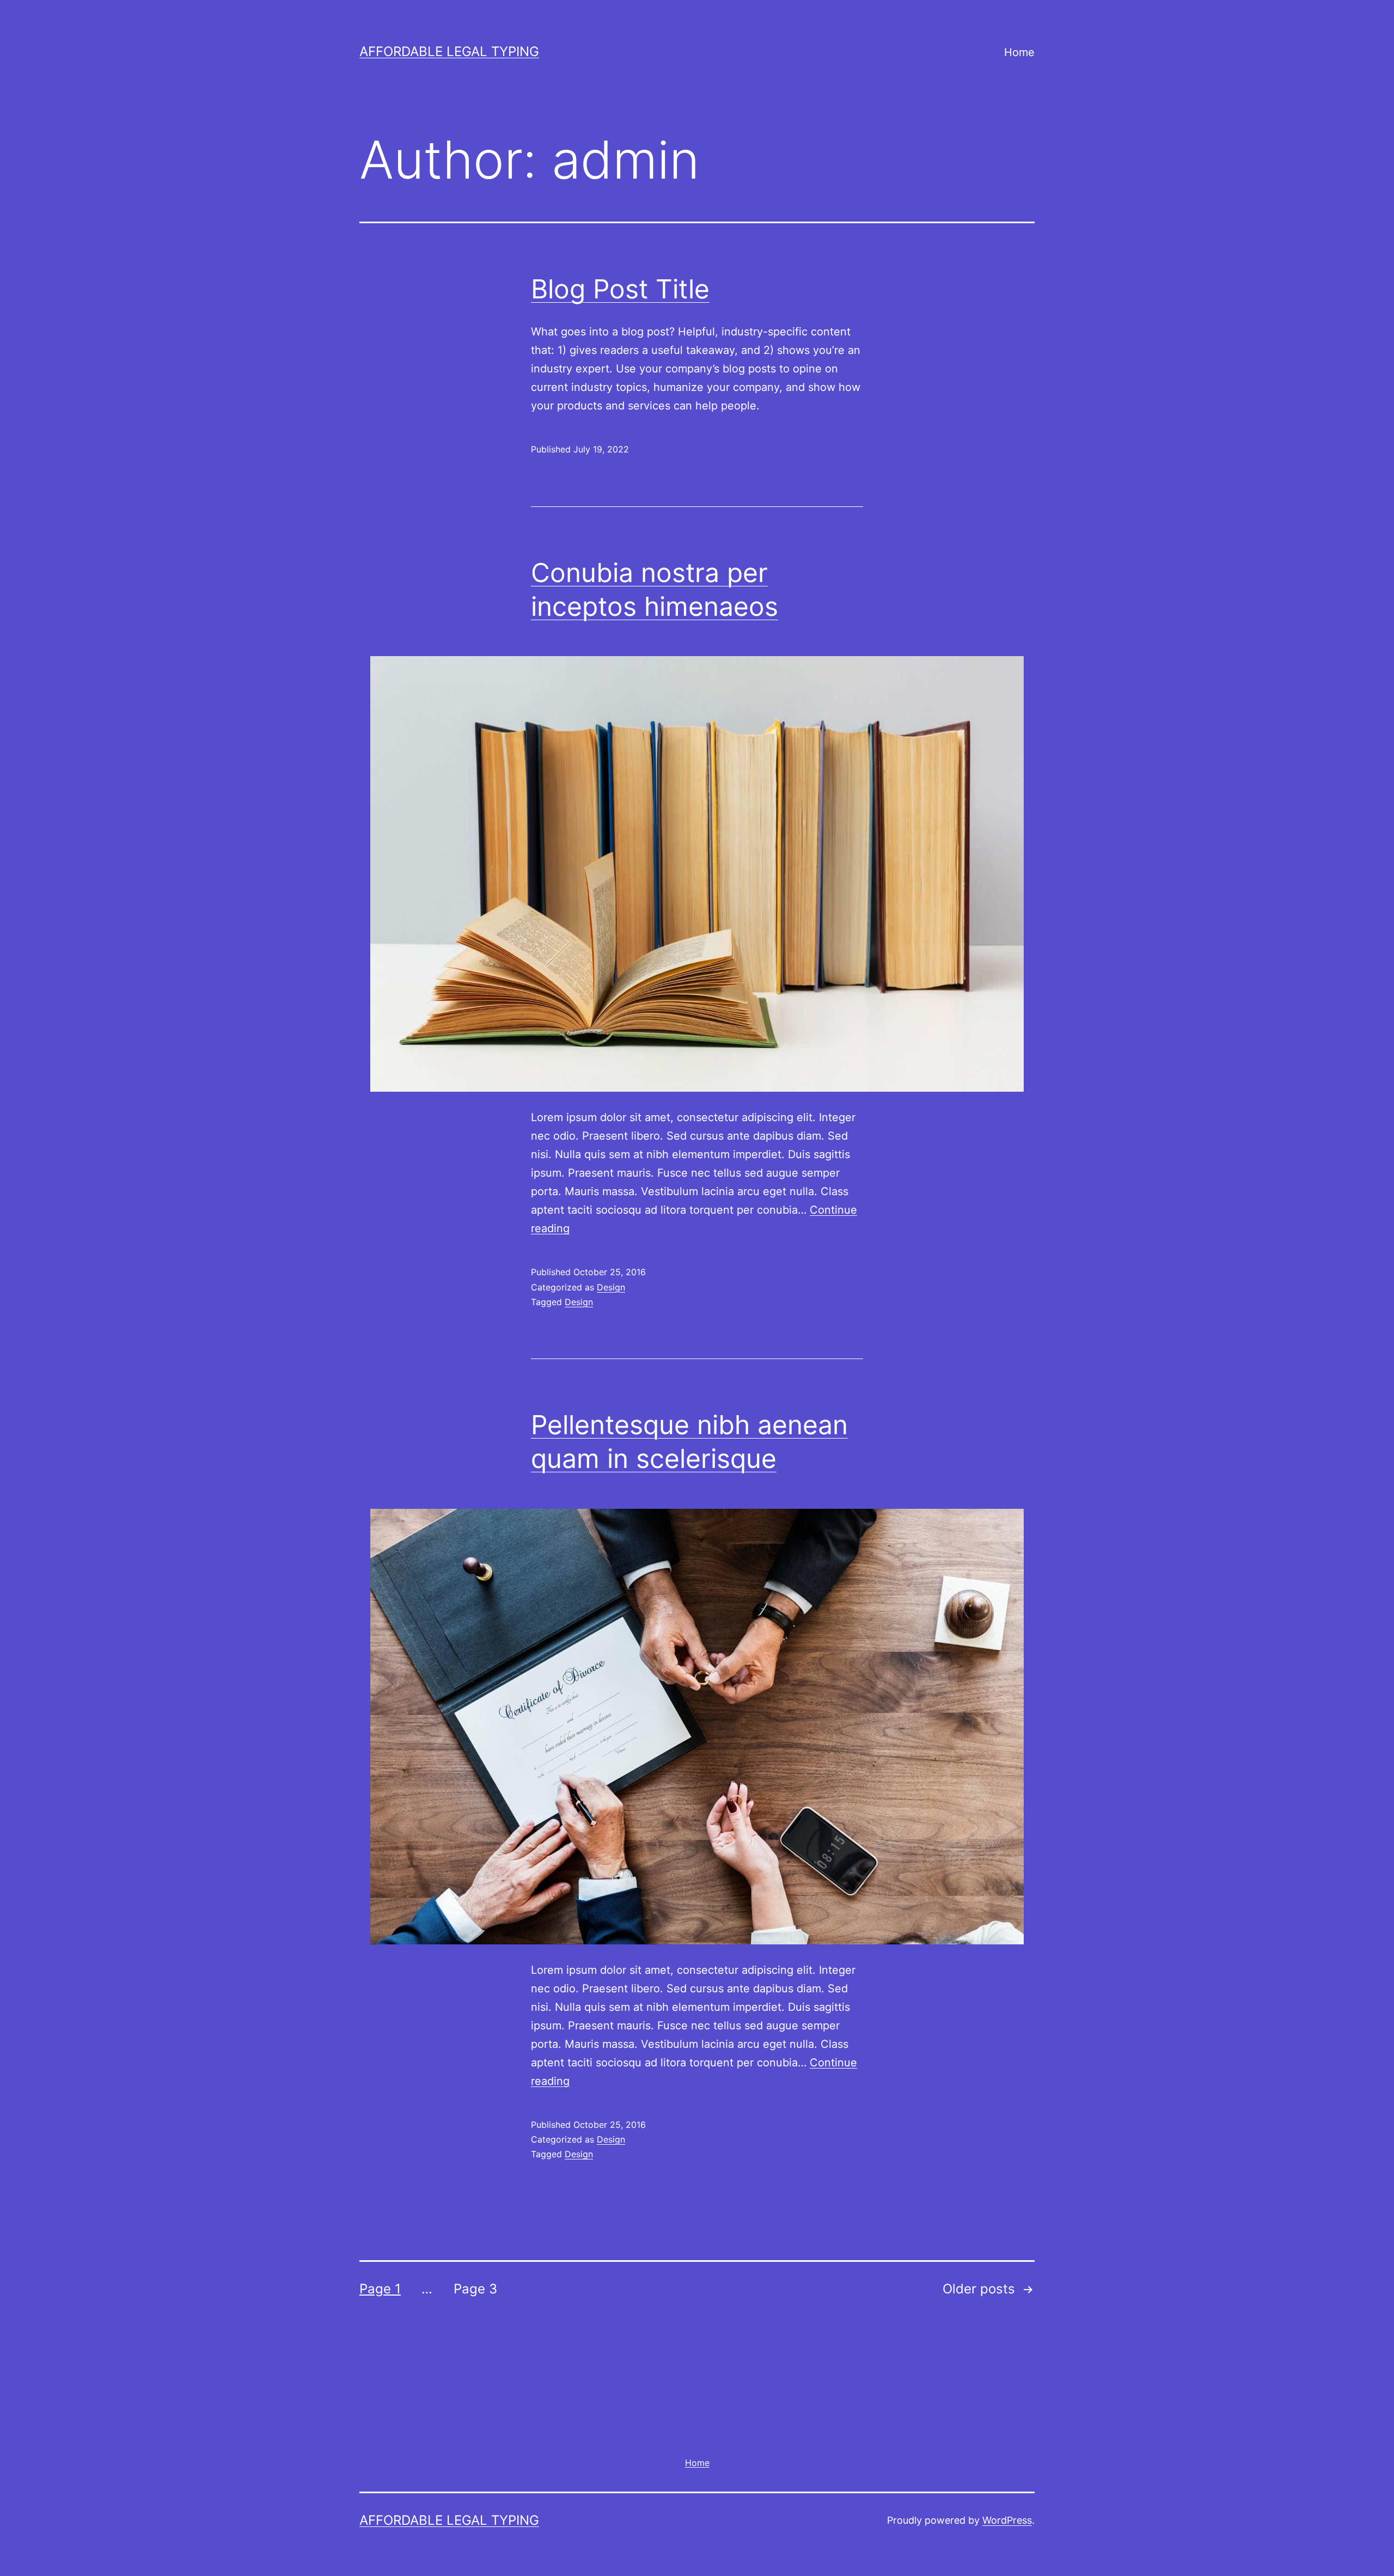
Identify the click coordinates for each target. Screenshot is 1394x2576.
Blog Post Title (620, 289)
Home (1019, 52)
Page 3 (475, 2289)
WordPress (1007, 2520)
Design (611, 1287)
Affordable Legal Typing (449, 51)
